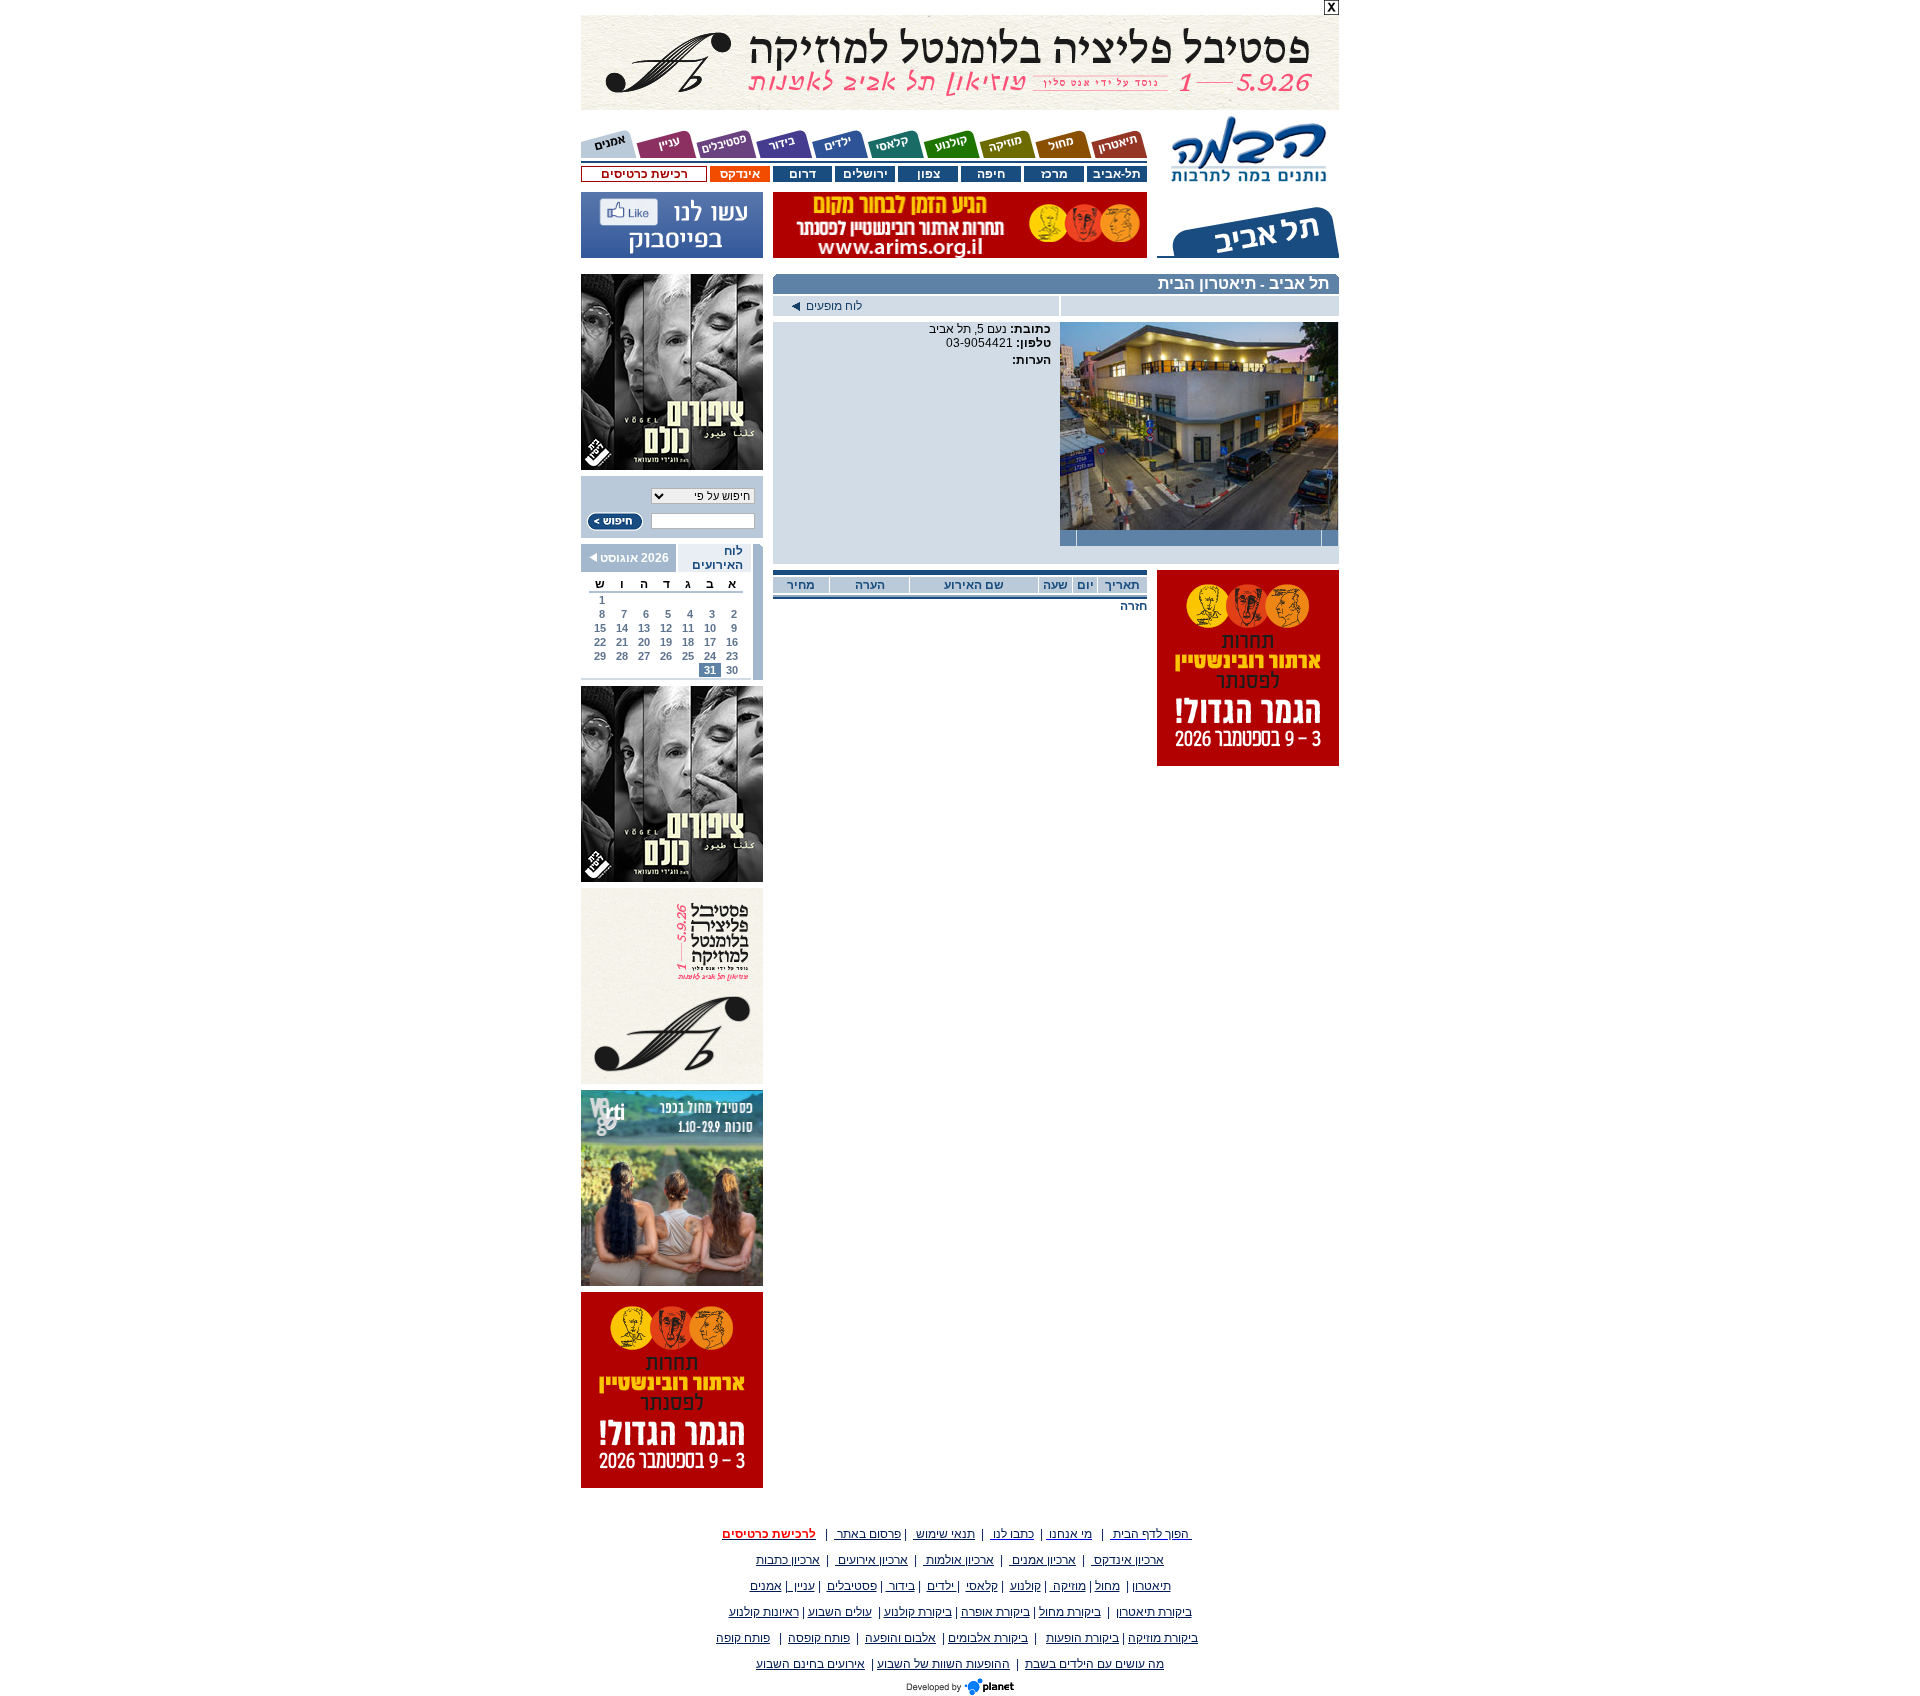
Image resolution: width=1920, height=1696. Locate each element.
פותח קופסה (819, 1638)
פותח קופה (743, 1638)
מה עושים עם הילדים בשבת (1094, 1664)
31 (710, 670)
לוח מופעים (831, 306)
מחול (1107, 1586)
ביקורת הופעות (1082, 1638)
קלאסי (982, 1586)
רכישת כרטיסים (644, 174)
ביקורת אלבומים (988, 1638)
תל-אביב (1117, 174)
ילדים (942, 1586)
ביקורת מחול (1070, 1612)
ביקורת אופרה (995, 1612)
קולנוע (1025, 1586)
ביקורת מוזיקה (1163, 1638)
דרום (802, 174)
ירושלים (865, 174)
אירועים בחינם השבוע (810, 1664)
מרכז (1054, 174)
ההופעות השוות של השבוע (943, 1664)
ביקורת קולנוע (918, 1612)
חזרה (1133, 606)
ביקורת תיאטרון (1154, 1612)
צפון (928, 174)
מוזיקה (1068, 1586)
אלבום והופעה (900, 1638)
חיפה (991, 174)
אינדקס (740, 174)
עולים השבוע (840, 1612)
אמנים (766, 1586)
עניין (801, 1586)
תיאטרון (1151, 1586)
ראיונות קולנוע (764, 1612)
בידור (900, 1586)
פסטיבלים (852, 1586)
